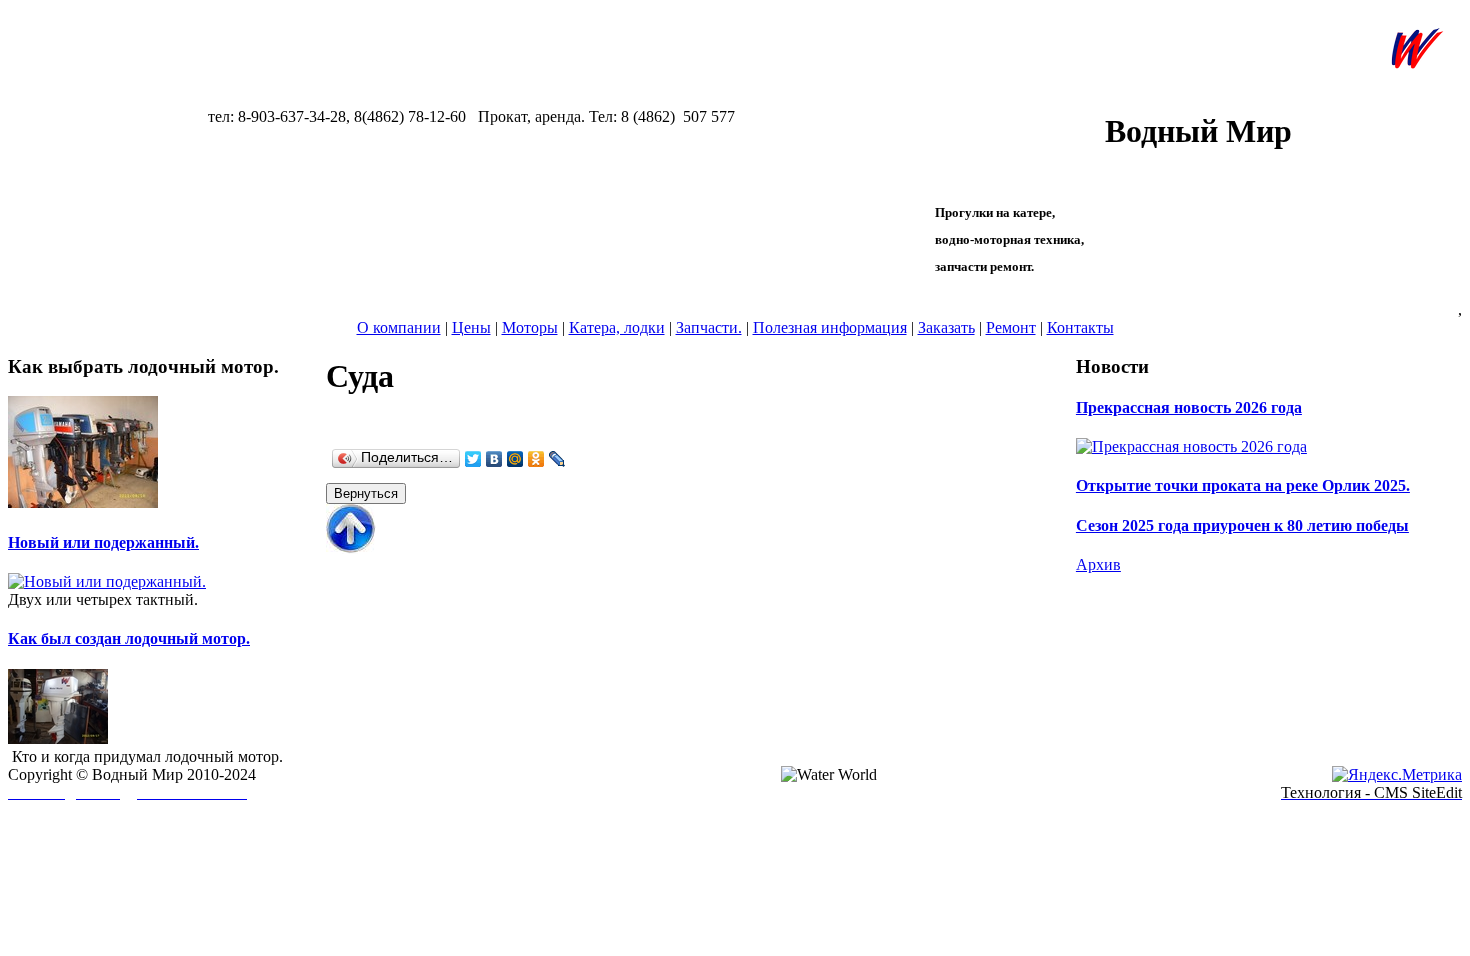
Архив (1098, 564)
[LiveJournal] (557, 459)
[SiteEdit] (578, 459)
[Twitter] (473, 459)
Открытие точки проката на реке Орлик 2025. (1243, 485)
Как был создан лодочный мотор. (129, 638)
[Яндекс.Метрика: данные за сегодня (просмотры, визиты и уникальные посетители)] (1397, 775)
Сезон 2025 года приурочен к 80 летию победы (1242, 525)
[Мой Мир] (515, 459)
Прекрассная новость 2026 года (1189, 407)
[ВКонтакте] (494, 459)
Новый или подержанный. (103, 542)
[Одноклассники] (536, 459)
